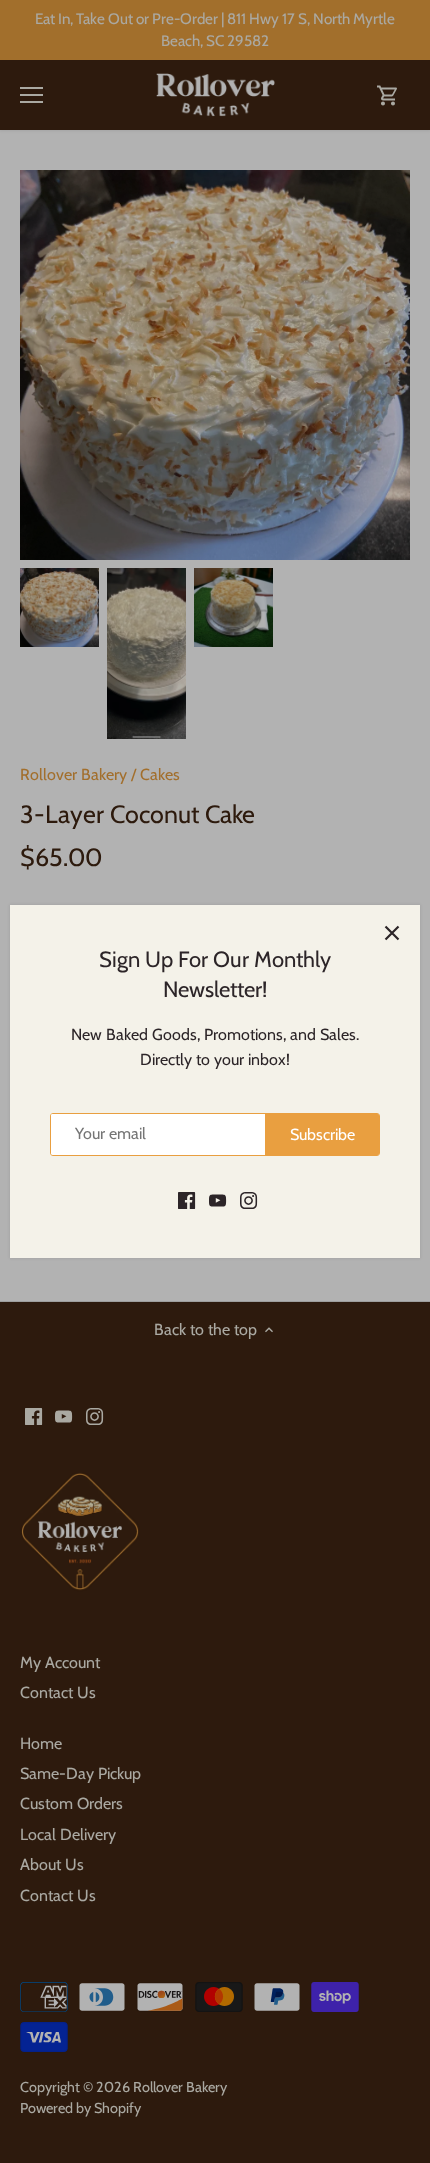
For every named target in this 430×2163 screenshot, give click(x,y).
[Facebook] (186, 1199)
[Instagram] (248, 1199)
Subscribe (322, 1134)
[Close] (392, 933)
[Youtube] (217, 1199)
